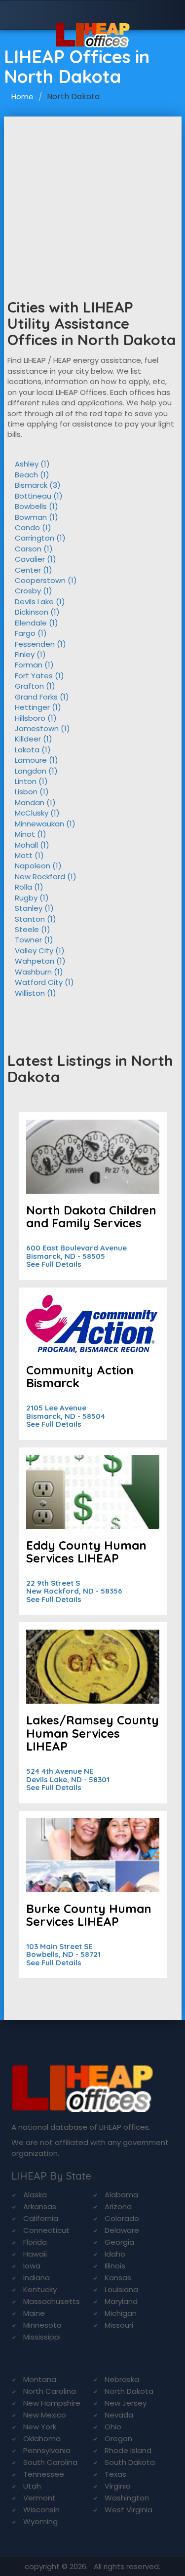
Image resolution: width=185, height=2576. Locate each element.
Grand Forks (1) (42, 697)
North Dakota (129, 2391)
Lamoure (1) (37, 760)
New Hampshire (52, 2403)
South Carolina (50, 2462)
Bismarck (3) (38, 485)
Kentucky (40, 2289)
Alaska (35, 2195)
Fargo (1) (31, 633)
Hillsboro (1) (36, 718)
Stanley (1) (34, 908)
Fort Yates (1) (39, 676)
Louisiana (121, 2289)
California (41, 2218)
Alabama (121, 2195)
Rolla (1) (29, 887)
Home (22, 97)
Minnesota (42, 2325)
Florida (35, 2242)
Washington (127, 2498)
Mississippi (42, 2337)
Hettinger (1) (38, 707)
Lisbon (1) (32, 792)
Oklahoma (42, 2439)
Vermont (39, 2498)
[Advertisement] (93, 191)
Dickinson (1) (37, 612)
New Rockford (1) (46, 877)
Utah (32, 2486)
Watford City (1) (44, 982)
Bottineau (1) (39, 496)
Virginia (118, 2486)
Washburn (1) (39, 972)
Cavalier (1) (36, 559)
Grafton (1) (35, 686)
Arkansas (40, 2206)
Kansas (118, 2278)
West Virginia (129, 2510)
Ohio (113, 2427)
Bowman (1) (37, 517)
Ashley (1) (32, 464)
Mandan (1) (35, 802)
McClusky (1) (37, 813)
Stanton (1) (36, 919)
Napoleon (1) (38, 866)
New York (40, 2427)
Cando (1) (33, 527)
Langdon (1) (36, 771)
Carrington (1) (40, 538)
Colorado (122, 2218)
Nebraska (122, 2379)
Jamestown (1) (42, 728)
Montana (40, 2379)
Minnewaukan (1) (45, 824)
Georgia (119, 2242)
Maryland (121, 2301)
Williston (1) (36, 993)
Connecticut (46, 2230)
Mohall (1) (32, 845)
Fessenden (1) (40, 644)
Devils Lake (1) (40, 602)
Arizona (118, 2206)
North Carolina (50, 2391)
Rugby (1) (32, 898)
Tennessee (44, 2474)
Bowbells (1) (37, 506)
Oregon (118, 2439)
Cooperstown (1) (46, 580)
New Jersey (126, 2403)
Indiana (37, 2278)
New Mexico (45, 2415)
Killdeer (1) (34, 739)
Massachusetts (52, 2301)
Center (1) (34, 570)
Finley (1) (30, 654)
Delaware (122, 2230)
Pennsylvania (47, 2450)
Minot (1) (31, 834)
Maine (34, 2313)
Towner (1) (34, 940)
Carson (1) (34, 549)
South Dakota (130, 2462)
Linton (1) (31, 781)
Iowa (32, 2266)
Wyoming (40, 2521)
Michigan (121, 2313)
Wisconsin (41, 2510)
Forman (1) (34, 665)
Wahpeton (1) (40, 961)
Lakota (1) (33, 750)
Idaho (115, 2254)
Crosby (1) (34, 591)
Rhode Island (128, 2450)
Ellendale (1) (37, 623)
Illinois (115, 2266)
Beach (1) (32, 475)
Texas (115, 2474)
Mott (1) (29, 855)
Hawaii (35, 2254)
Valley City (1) (40, 951)
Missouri (119, 2325)
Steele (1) (33, 929)
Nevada (119, 2415)
